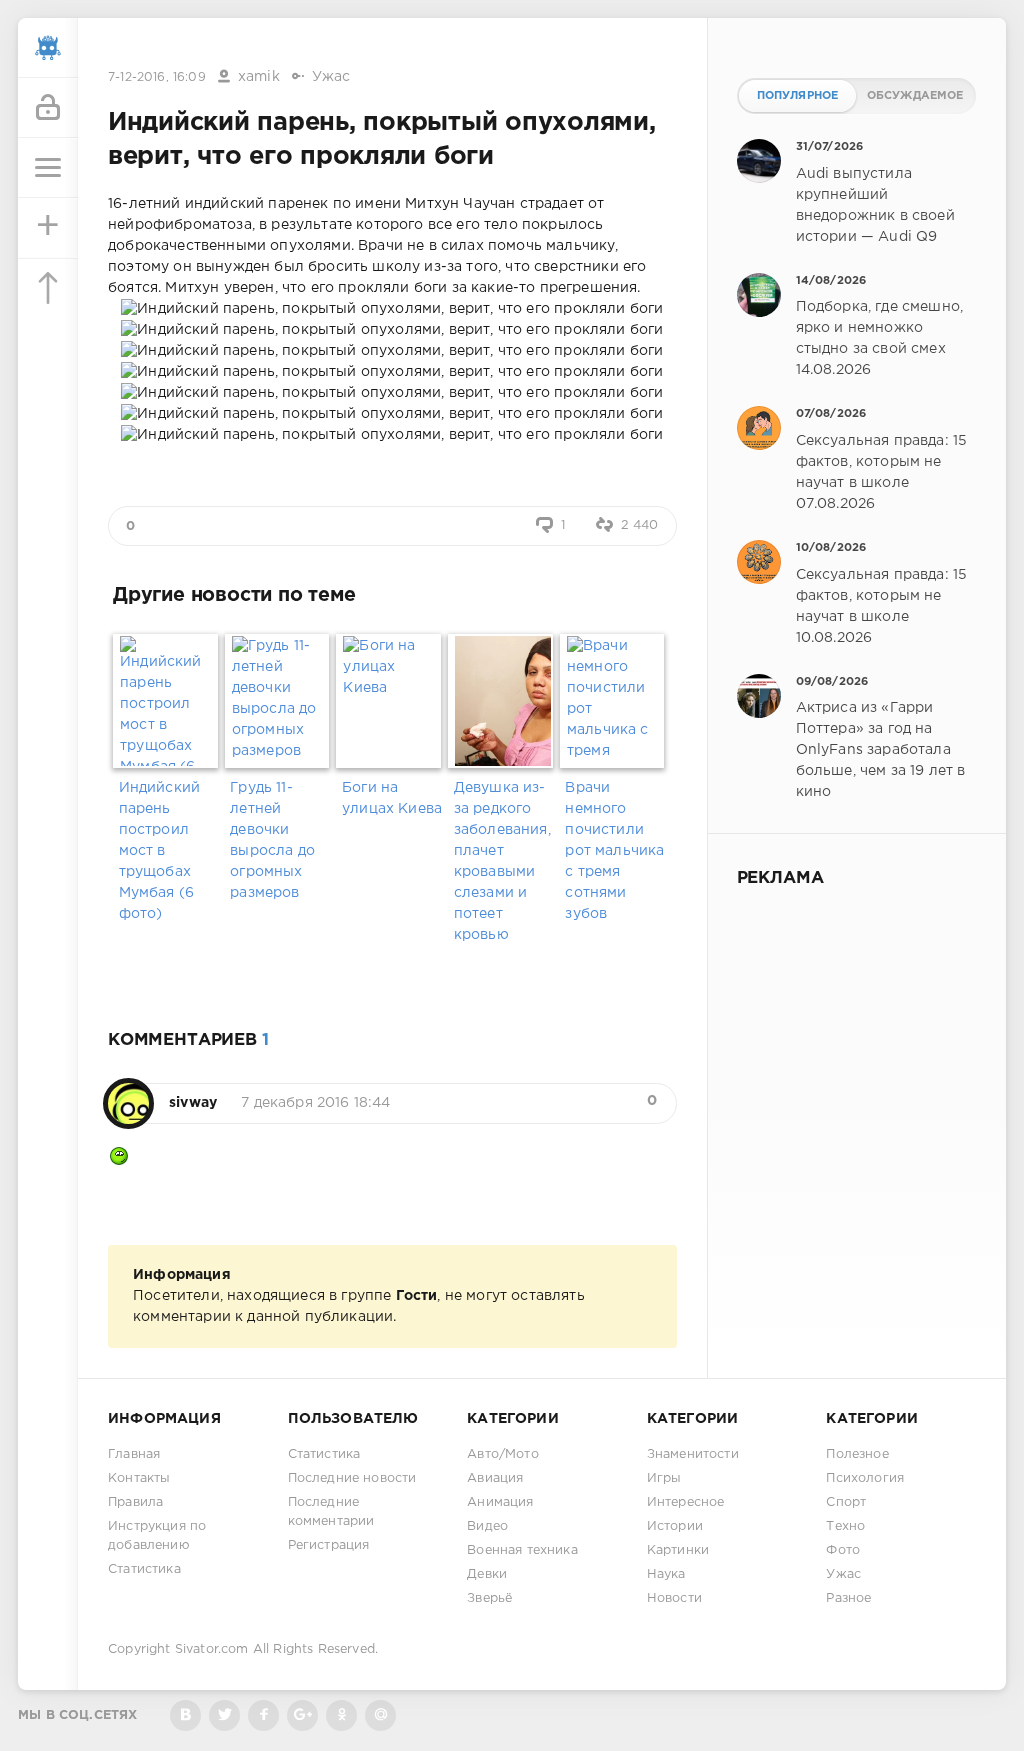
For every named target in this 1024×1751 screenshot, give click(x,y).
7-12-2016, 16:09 (157, 77)
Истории (675, 1526)
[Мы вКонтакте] (185, 1715)
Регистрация (329, 1545)
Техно (845, 1526)
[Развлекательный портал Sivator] (48, 48)
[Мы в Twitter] (224, 1715)
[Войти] (48, 108)
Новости (674, 1598)
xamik (259, 77)
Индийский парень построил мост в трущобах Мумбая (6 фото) (160, 851)
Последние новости (352, 1478)
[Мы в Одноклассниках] (341, 1715)
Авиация (495, 1478)
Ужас (331, 77)
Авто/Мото (503, 1454)
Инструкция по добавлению (157, 1536)
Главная (134, 1454)
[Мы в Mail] (380, 1715)
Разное (848, 1598)
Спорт (846, 1502)
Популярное (798, 96)
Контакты (139, 1478)
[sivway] (128, 1093)
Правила (135, 1502)
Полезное (857, 1454)
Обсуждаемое (915, 96)
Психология (865, 1478)
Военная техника (522, 1550)
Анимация (500, 1502)
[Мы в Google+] (302, 1715)
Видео (487, 1526)
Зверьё (489, 1598)
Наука (666, 1574)
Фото (843, 1550)
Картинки (678, 1550)
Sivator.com (212, 1649)
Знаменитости (693, 1454)
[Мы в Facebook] (263, 1715)
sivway (193, 1103)
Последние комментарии (331, 1512)
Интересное (686, 1502)
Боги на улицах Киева (392, 798)
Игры (664, 1478)
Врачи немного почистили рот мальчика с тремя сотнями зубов (614, 851)
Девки (487, 1574)
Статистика (144, 1569)
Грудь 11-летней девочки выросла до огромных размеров (272, 840)
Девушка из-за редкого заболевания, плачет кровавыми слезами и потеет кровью (502, 861)
